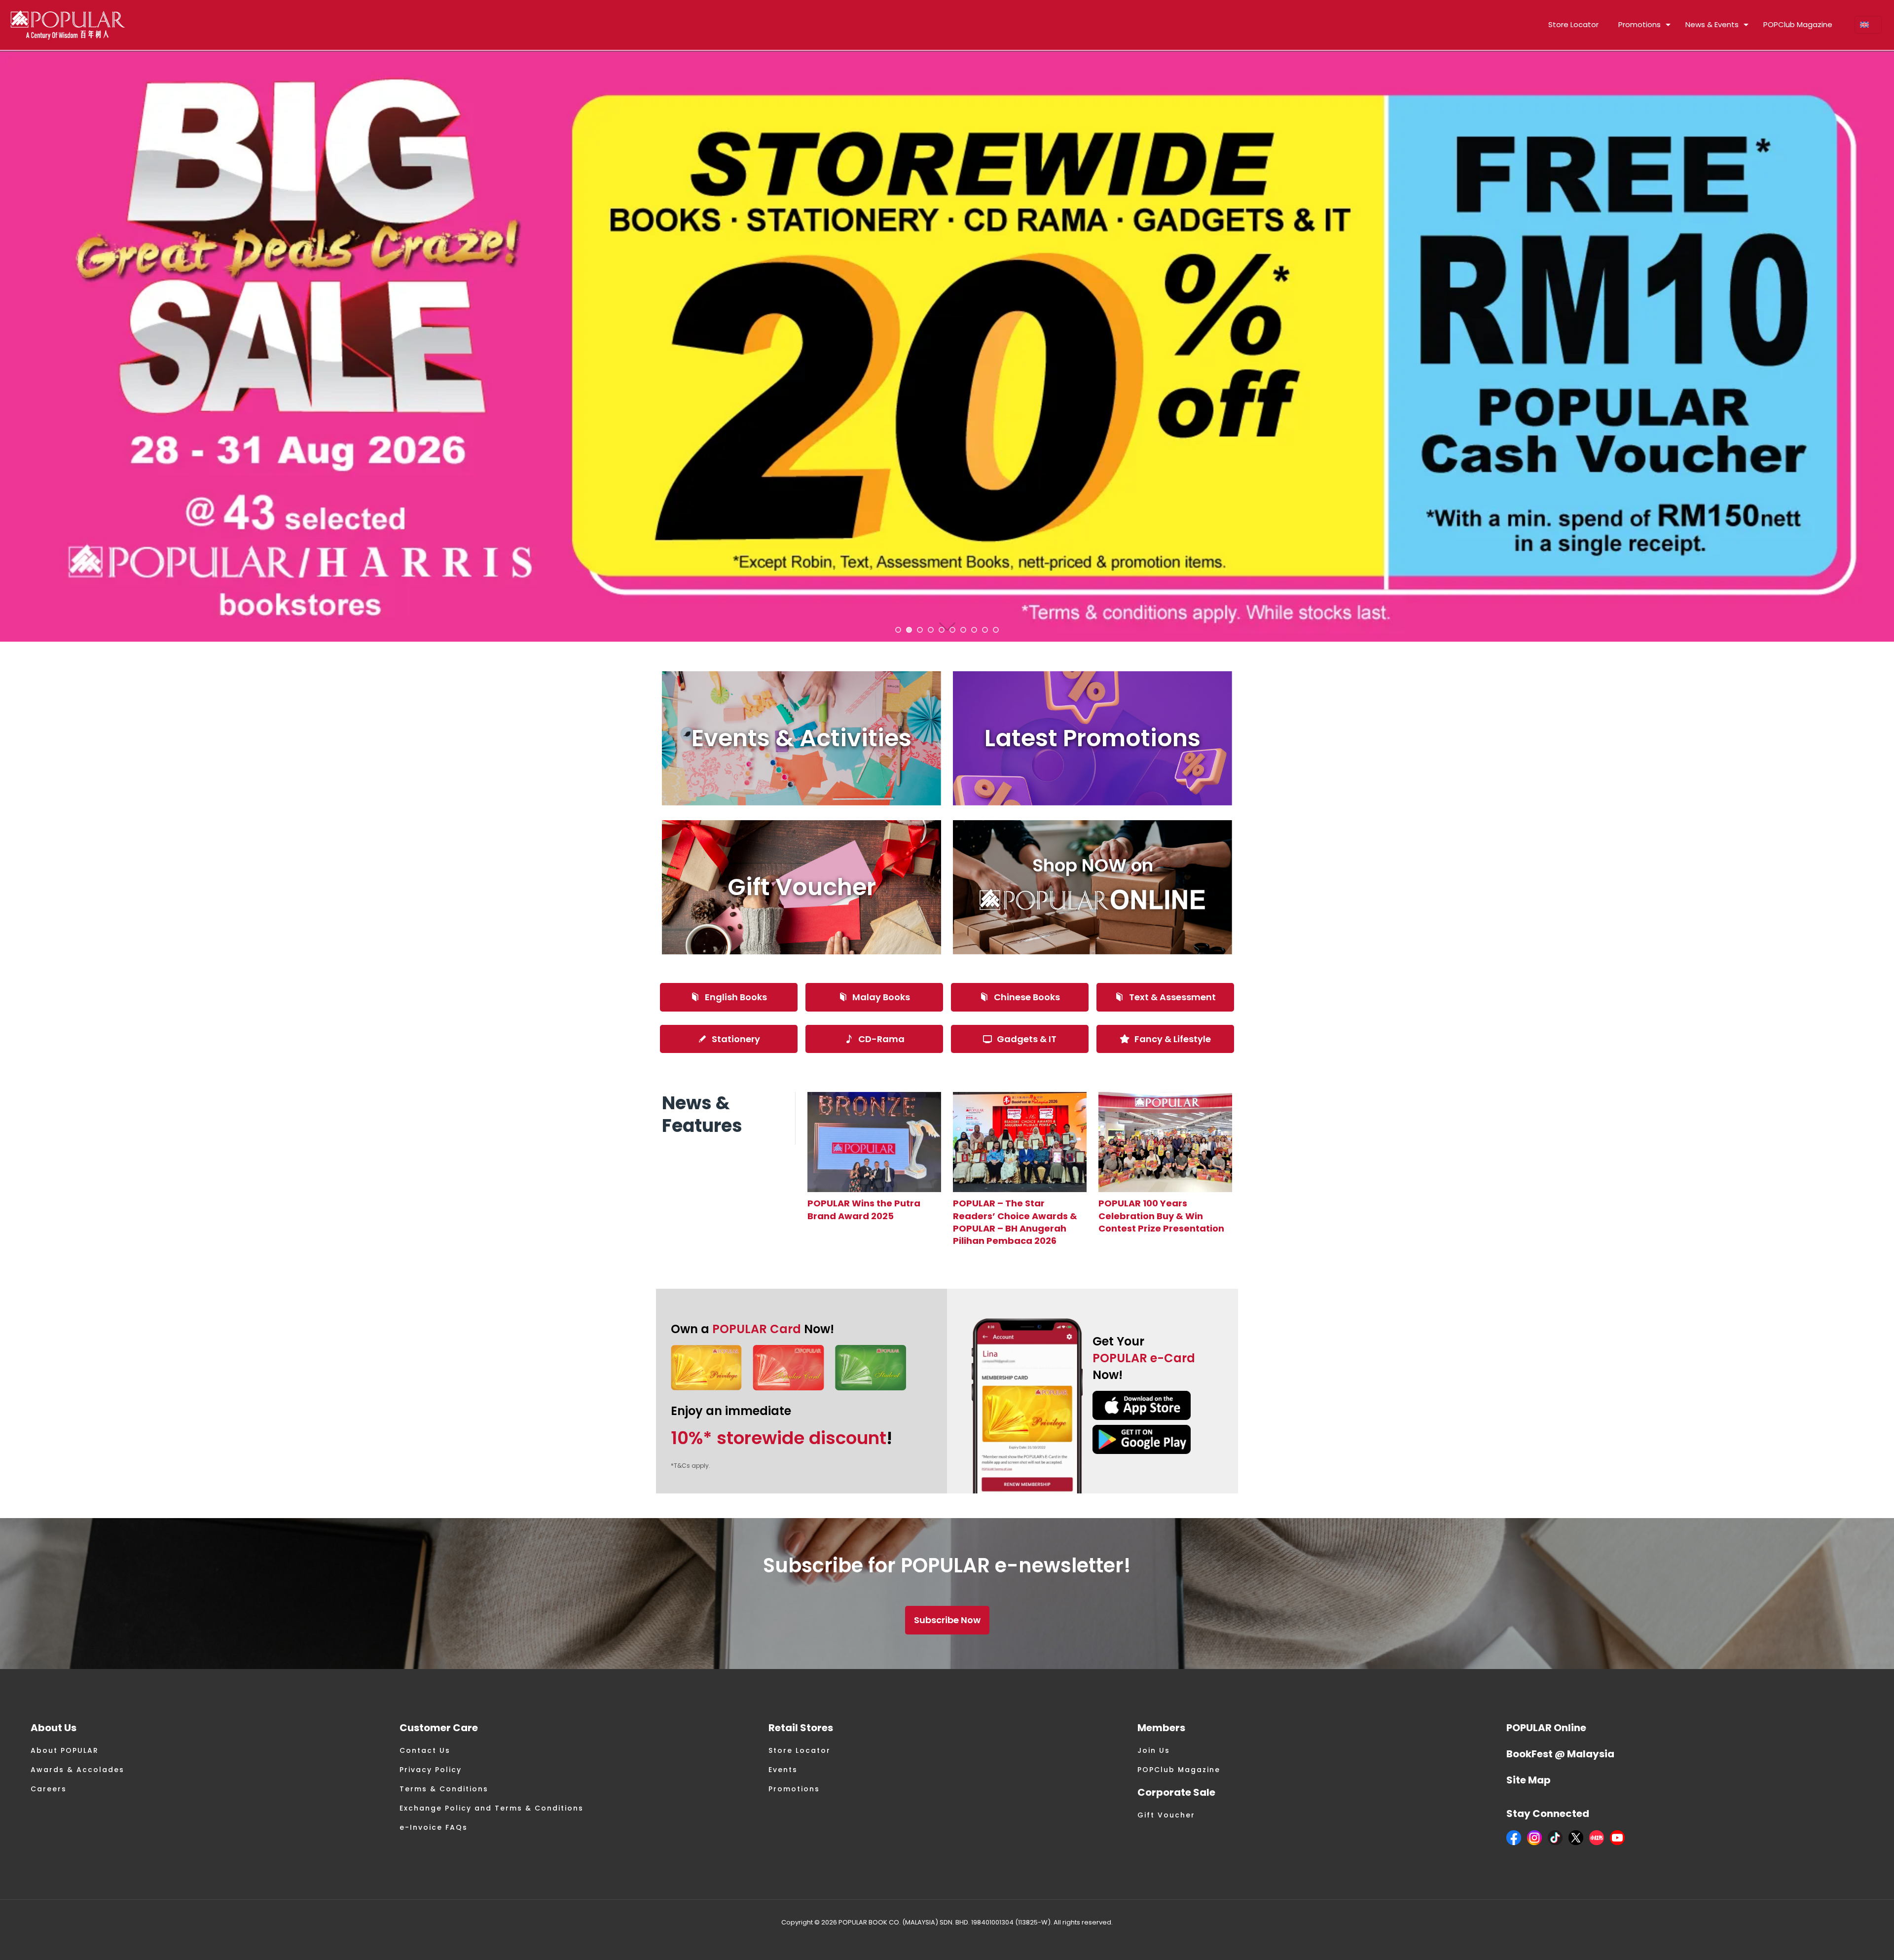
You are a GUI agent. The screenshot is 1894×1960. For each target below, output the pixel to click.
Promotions (794, 1789)
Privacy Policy (431, 1770)
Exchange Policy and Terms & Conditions (492, 1808)
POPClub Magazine (1179, 1770)
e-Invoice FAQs (434, 1827)
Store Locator (800, 1750)
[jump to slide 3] (920, 630)
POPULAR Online (1546, 1728)
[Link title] (874, 1142)
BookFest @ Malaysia (1560, 1754)
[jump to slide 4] (931, 630)
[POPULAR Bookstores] (68, 25)
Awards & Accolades (77, 1770)
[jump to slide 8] (974, 630)
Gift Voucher (1166, 1815)
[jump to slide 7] (963, 630)
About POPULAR (65, 1750)
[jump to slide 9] (985, 630)
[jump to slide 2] (909, 630)
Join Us (1154, 1750)
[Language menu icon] (1868, 25)
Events (783, 1770)
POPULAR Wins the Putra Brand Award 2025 (864, 1209)
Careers (49, 1789)
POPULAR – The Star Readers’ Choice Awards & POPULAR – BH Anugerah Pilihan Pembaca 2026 (1015, 1222)
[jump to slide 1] (898, 630)
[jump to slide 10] (996, 630)
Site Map (1529, 1780)
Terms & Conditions (444, 1789)
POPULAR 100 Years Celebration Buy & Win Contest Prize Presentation (1161, 1216)
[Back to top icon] (1847, 1940)
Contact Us (425, 1750)
